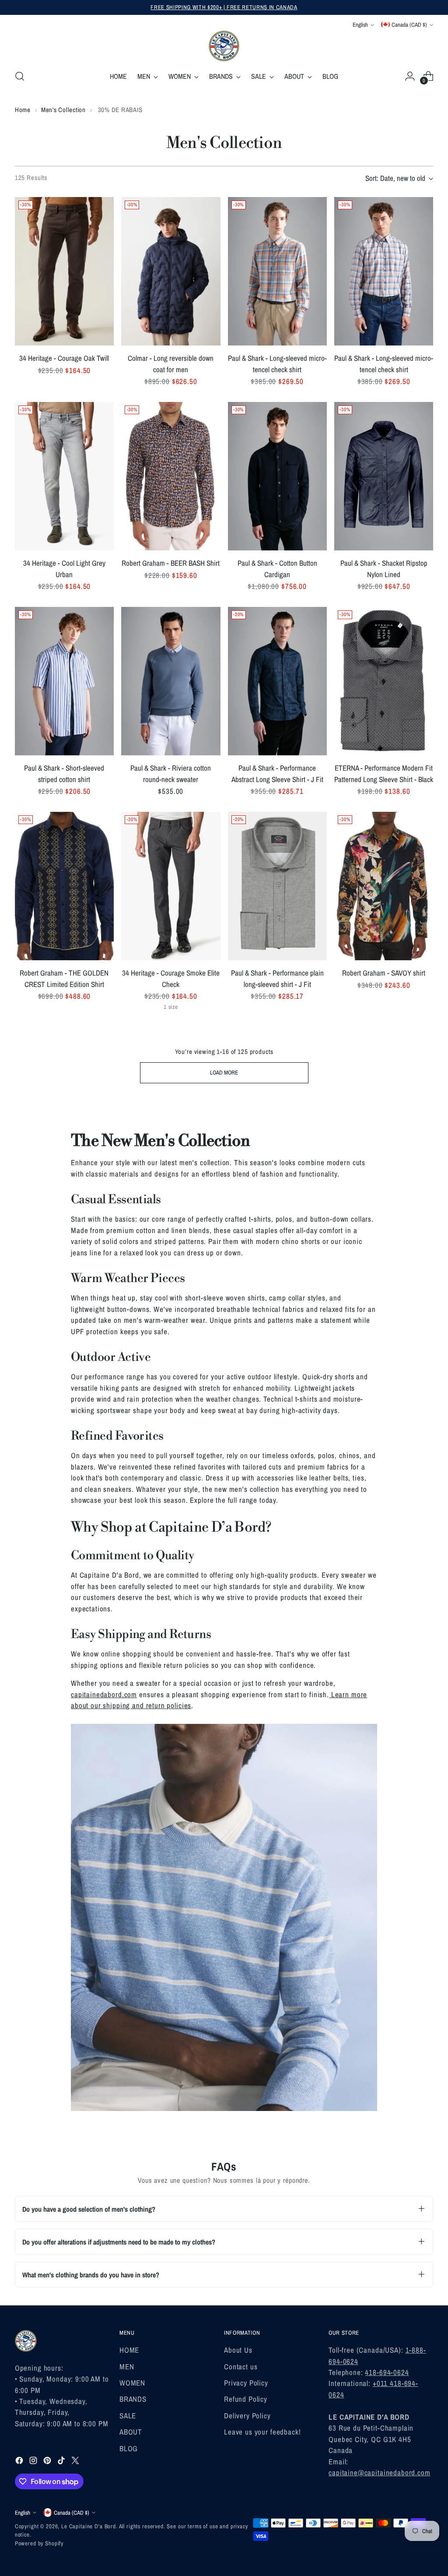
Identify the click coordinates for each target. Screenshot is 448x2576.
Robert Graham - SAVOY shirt (384, 973)
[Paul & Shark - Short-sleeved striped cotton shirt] (64, 681)
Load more (224, 1072)
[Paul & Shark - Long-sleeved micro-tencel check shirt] (277, 271)
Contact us (241, 2366)
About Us (238, 2350)
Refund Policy (246, 2399)
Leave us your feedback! (262, 2432)
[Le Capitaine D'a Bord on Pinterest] (48, 2462)
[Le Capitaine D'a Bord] (224, 46)
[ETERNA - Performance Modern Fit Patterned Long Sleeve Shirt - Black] (384, 681)
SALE (128, 2416)
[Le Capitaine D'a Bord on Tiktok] (62, 2462)
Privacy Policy (246, 2383)
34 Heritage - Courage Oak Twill (64, 358)
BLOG (129, 2448)
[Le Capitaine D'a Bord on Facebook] (20, 2462)
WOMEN (132, 2383)
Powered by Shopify (39, 2543)
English (360, 25)
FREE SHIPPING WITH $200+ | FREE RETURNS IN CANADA (224, 7)
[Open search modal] (20, 76)
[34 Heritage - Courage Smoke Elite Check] (171, 886)
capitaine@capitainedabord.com (380, 2472)
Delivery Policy (247, 2416)
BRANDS (133, 2399)
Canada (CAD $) (409, 25)
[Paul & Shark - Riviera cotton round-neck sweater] (171, 681)
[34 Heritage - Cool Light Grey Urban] (64, 476)
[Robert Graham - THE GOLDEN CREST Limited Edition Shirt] (64, 886)
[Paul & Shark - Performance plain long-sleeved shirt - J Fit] (277, 886)
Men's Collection (63, 110)
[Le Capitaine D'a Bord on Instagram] (34, 2462)
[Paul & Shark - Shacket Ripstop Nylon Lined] (384, 476)
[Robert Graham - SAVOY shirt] (384, 886)
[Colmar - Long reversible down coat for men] (171, 271)
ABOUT (131, 2432)
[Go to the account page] (410, 76)
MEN (127, 2366)
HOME (129, 2350)
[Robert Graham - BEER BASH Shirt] (171, 476)
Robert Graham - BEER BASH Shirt (171, 563)
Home (23, 110)
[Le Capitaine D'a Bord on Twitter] (76, 2462)
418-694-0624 (387, 2372)
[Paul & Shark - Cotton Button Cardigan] (277, 476)
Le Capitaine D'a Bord (89, 2526)
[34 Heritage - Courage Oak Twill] (64, 271)
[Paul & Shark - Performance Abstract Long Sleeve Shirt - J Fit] (277, 681)
